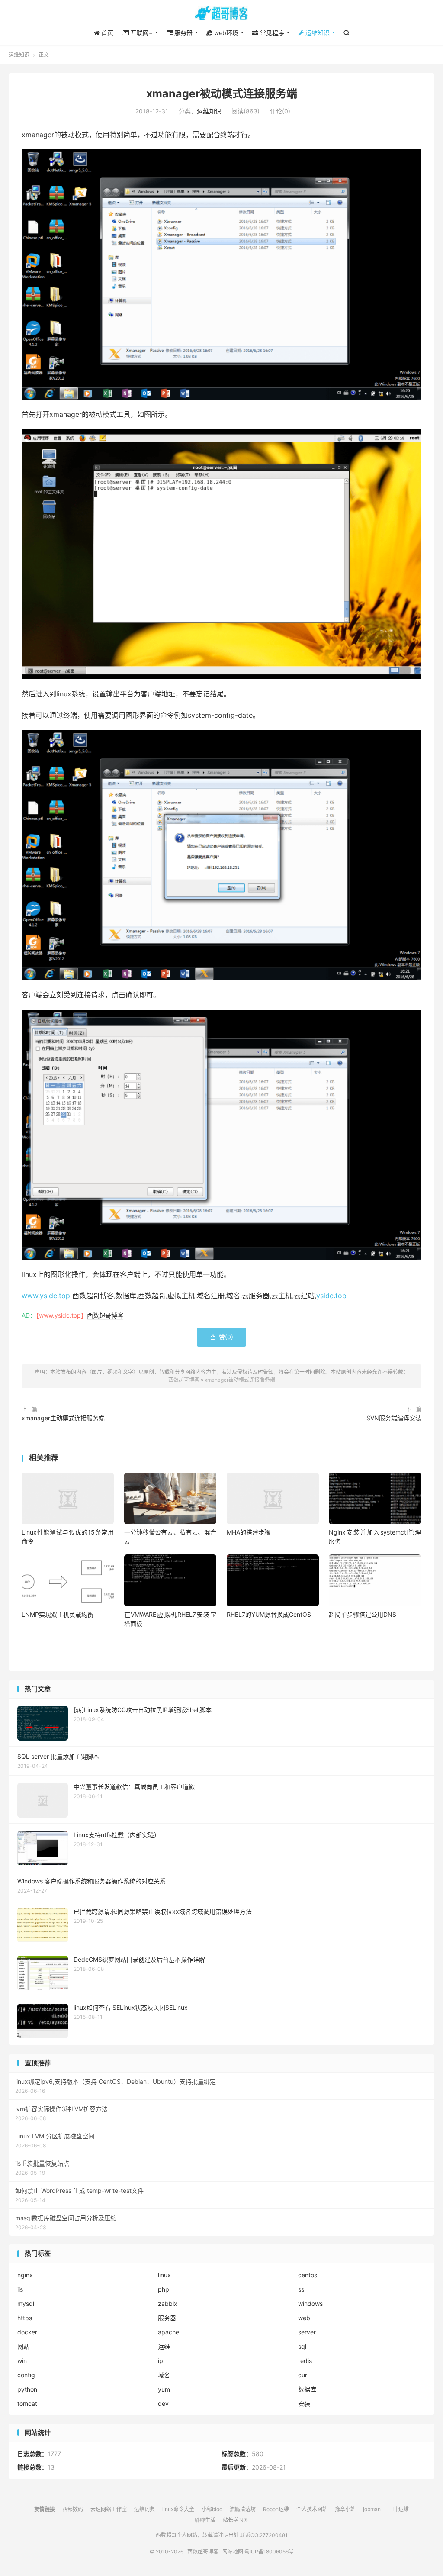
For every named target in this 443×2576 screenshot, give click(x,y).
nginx (25, 2275)
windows (310, 2304)
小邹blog (212, 2509)
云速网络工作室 (109, 2509)
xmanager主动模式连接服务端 (63, 1418)
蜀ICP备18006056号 (269, 2552)
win (22, 2361)
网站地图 (233, 2552)
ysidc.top (331, 1296)
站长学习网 (236, 2520)
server (307, 2332)
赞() (221, 1337)
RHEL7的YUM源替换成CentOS (269, 1614)
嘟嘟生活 (205, 2520)
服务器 (167, 2318)
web (304, 2318)
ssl (302, 2289)
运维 (164, 2346)
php (164, 2289)
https (25, 2318)
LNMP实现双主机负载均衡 (58, 1614)
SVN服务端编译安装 (394, 1418)
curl (303, 2375)
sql (302, 2346)
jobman (372, 2509)
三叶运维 (398, 2509)
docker (27, 2332)
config (26, 2375)
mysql (26, 2304)
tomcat (27, 2404)
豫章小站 (345, 2509)
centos (308, 2275)
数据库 (307, 2389)
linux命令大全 (178, 2509)
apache (169, 2332)
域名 (164, 2375)
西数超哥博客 (221, 13)
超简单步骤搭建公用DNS (363, 1614)
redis (305, 2361)
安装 (304, 2404)
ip (161, 2361)
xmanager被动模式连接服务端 (222, 93)
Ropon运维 (276, 2509)
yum (164, 2389)
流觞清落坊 (243, 2509)
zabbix (168, 2304)
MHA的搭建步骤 (249, 1532)
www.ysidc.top (46, 1296)
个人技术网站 (312, 2509)
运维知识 (19, 55)
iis (20, 2289)
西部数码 (73, 2509)
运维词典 (144, 2509)
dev (163, 2404)
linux (164, 2275)
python (27, 2389)
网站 (23, 2346)
